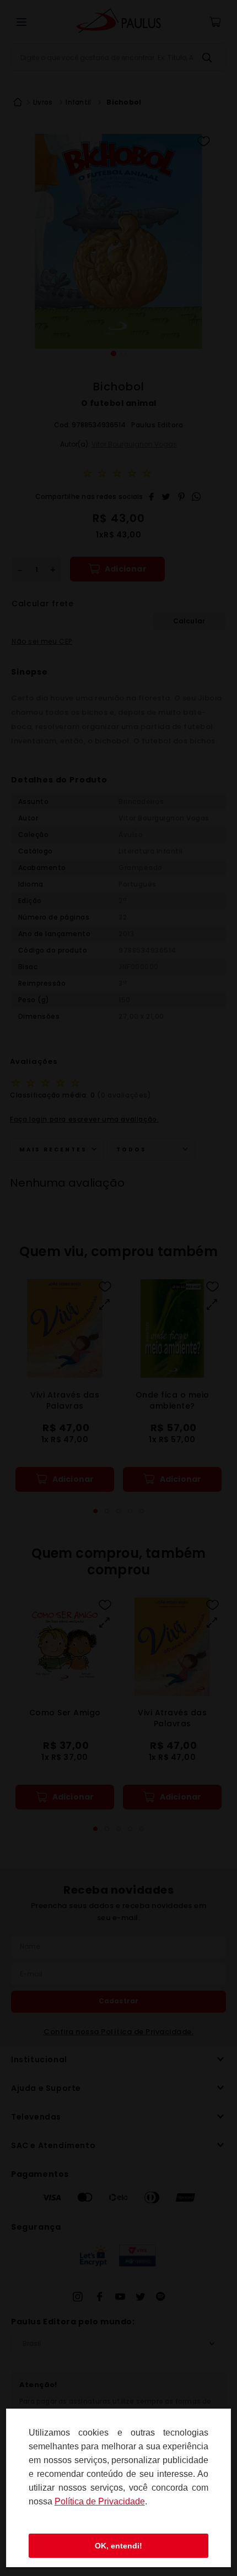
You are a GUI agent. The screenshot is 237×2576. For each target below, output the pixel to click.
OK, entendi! (118, 2546)
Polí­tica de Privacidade (100, 2501)
